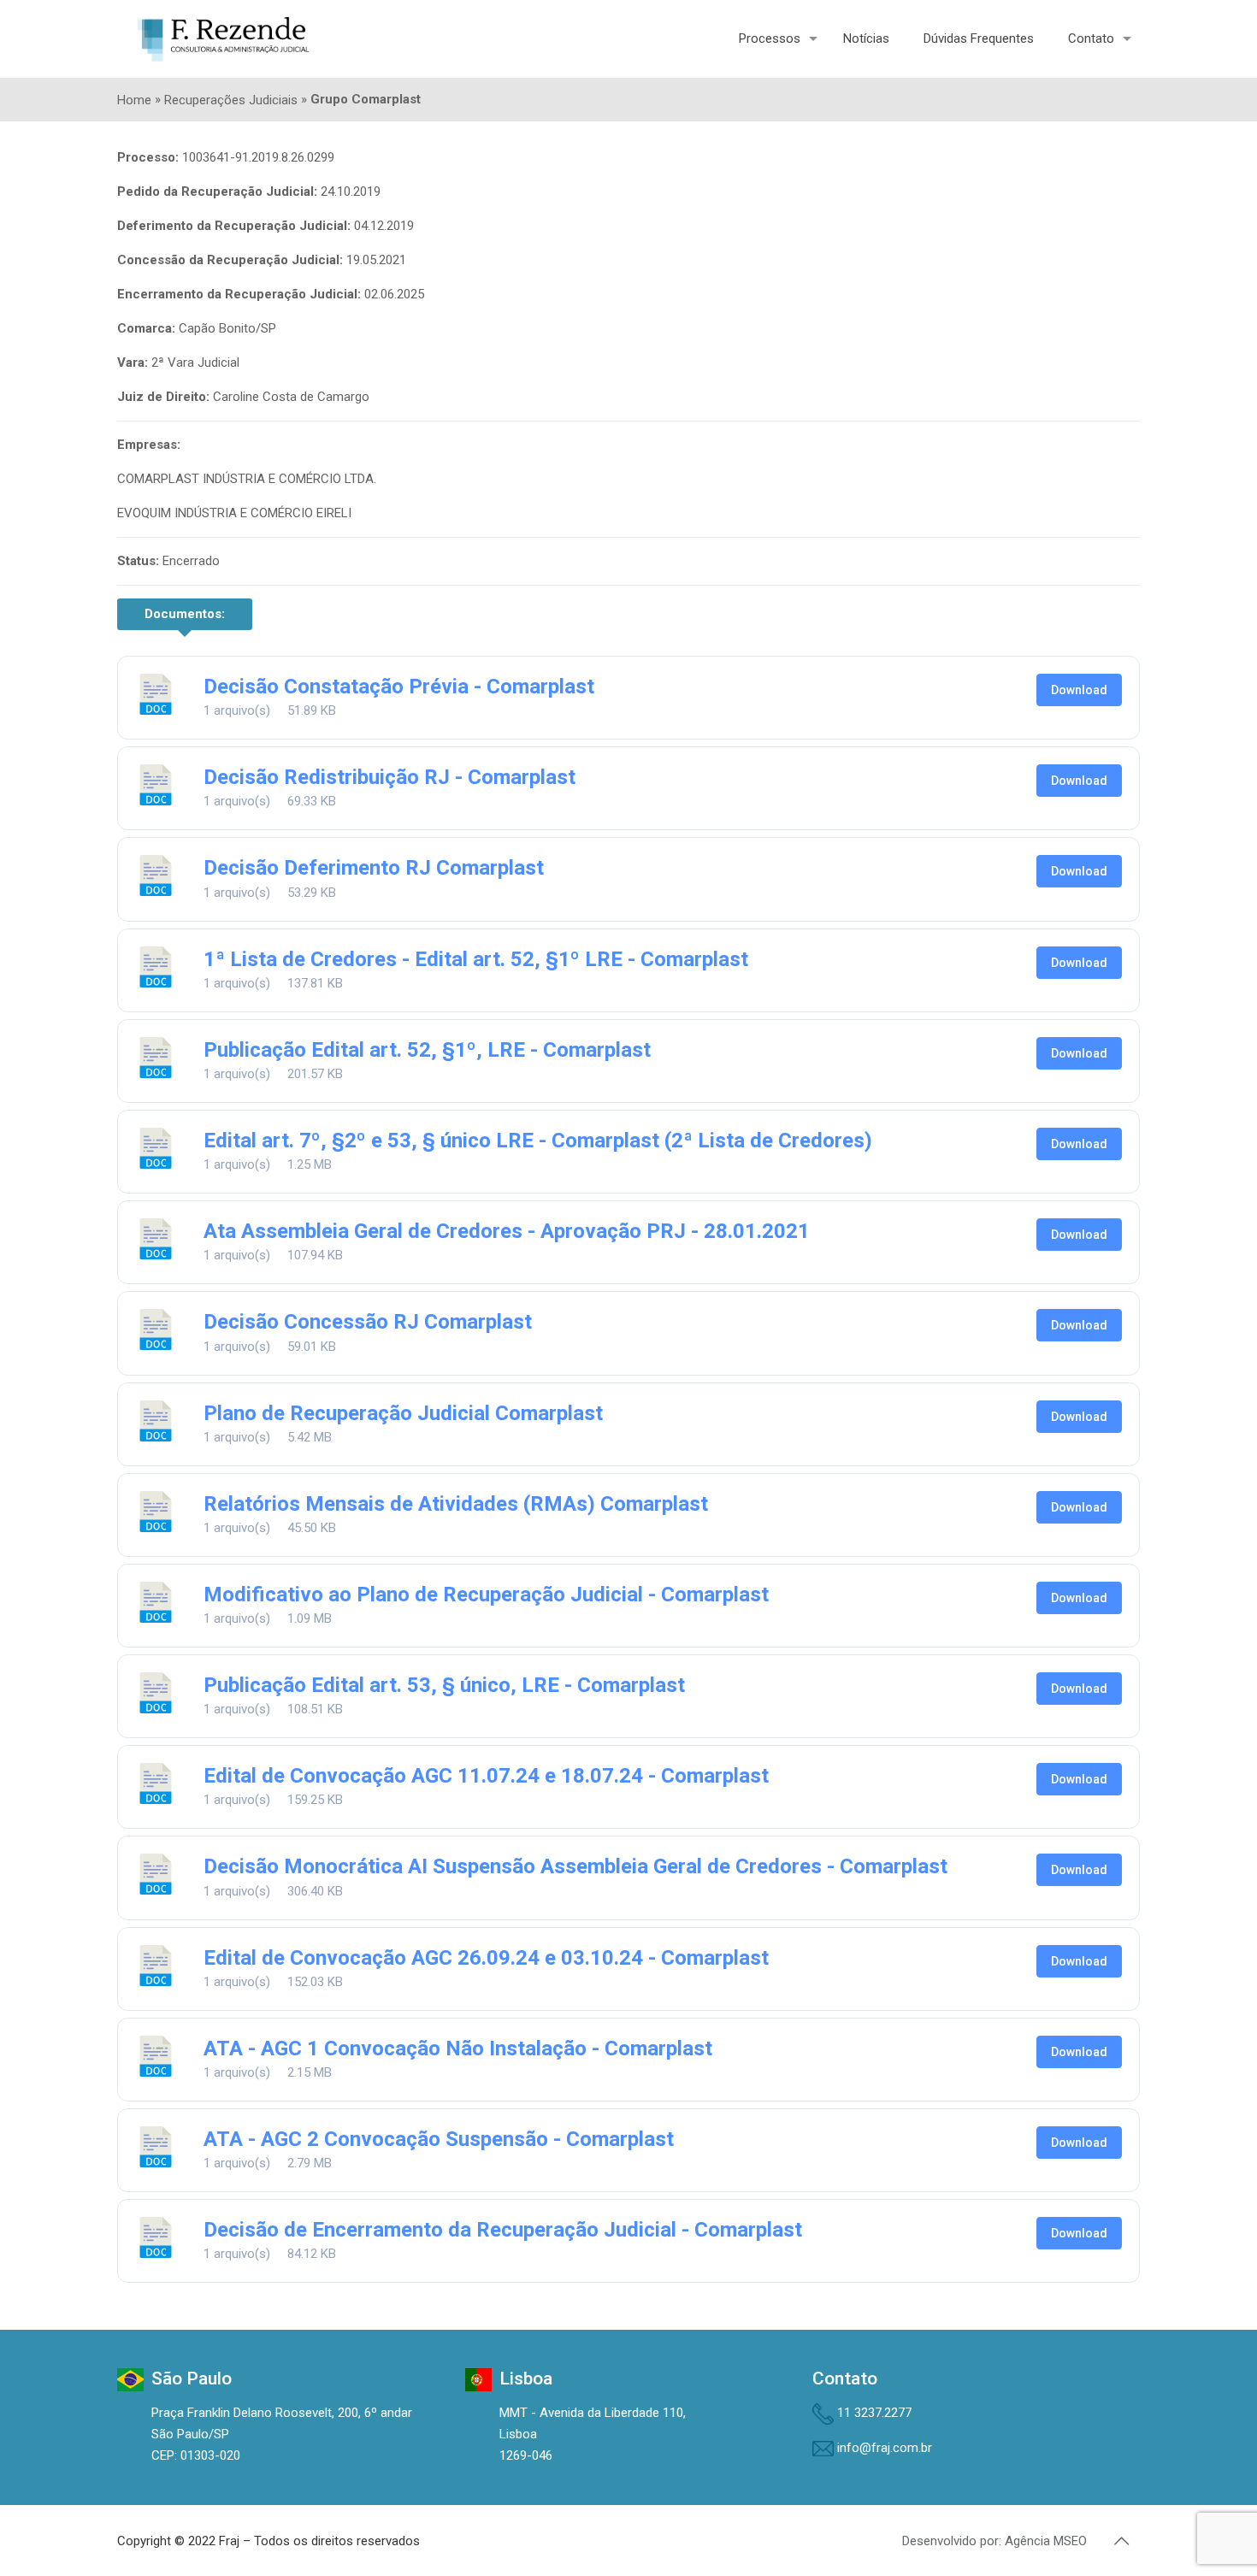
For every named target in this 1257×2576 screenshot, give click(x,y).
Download (1079, 690)
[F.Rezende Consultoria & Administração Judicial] (223, 38)
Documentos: (185, 614)
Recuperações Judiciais (231, 100)
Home (134, 100)
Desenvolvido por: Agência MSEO (994, 2541)
